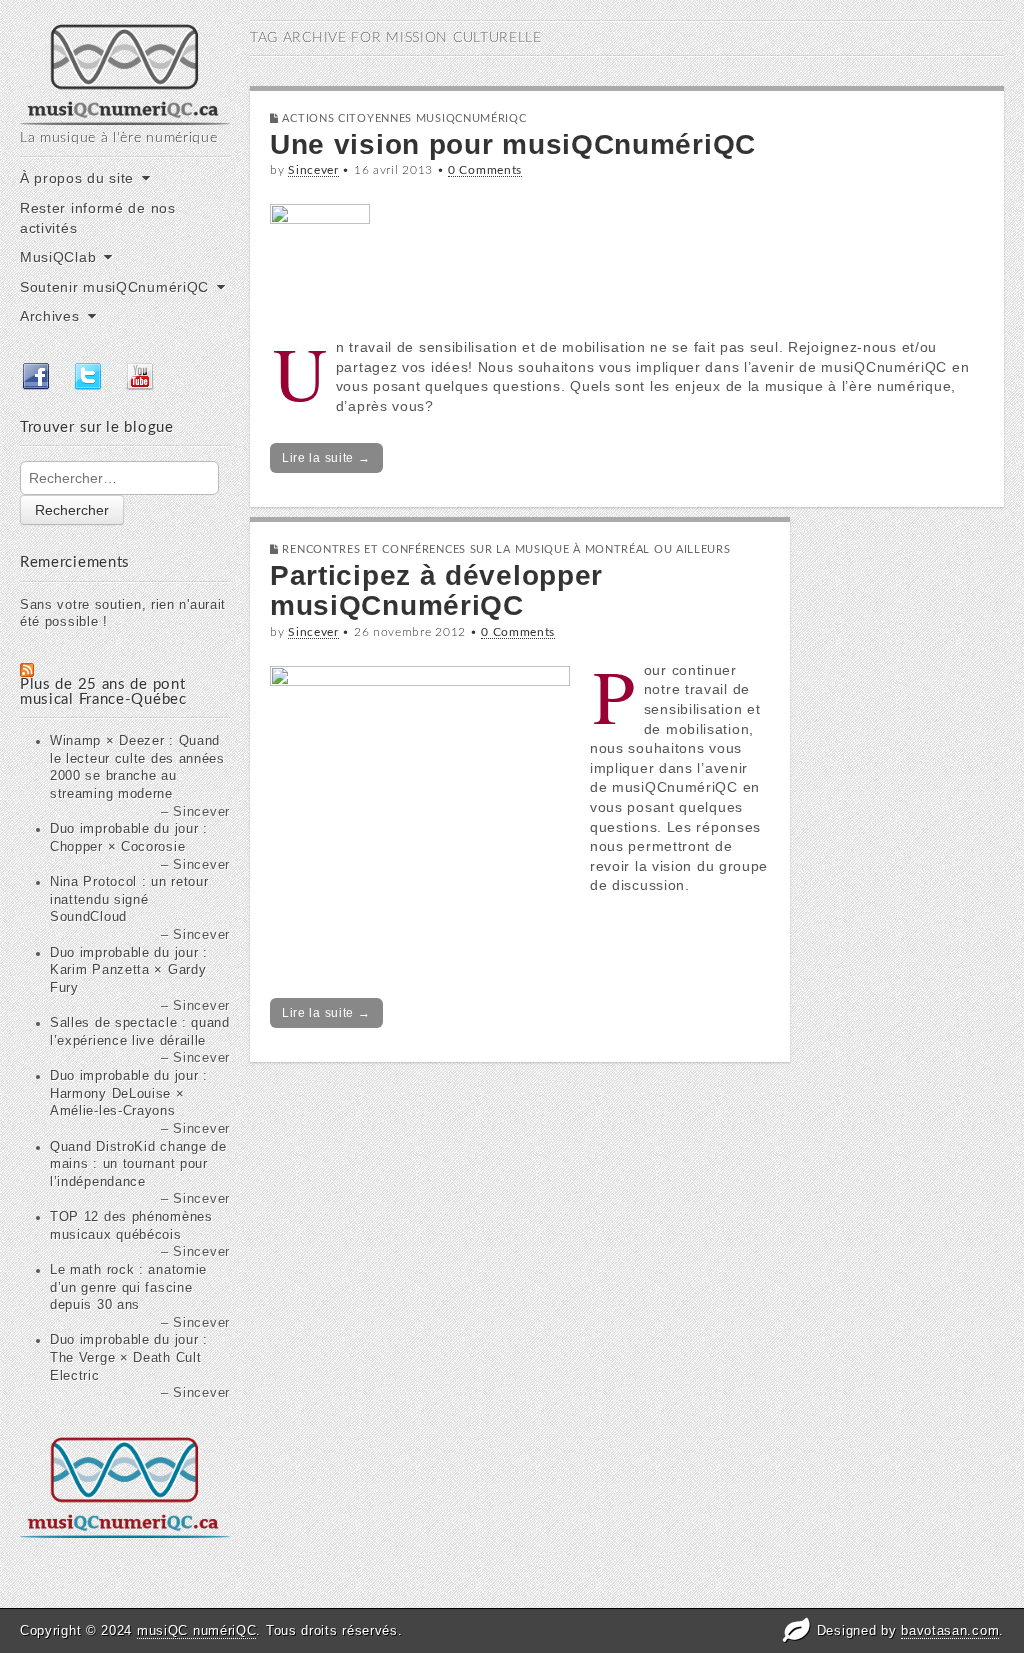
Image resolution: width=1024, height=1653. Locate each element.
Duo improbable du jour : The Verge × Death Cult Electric (129, 1357)
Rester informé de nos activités (98, 218)
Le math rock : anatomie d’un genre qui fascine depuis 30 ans (128, 1287)
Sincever (313, 170)
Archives (50, 316)
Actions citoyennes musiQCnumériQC (404, 118)
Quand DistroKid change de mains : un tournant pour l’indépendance (138, 1164)
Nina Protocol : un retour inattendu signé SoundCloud (129, 899)
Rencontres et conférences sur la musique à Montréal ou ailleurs (506, 549)
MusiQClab (58, 257)
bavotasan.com (950, 1630)
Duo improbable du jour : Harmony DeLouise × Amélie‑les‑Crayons (129, 1093)
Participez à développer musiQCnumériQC (436, 591)
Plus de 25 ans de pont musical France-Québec (103, 692)
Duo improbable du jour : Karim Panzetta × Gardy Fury (129, 970)
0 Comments (485, 170)
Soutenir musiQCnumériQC (114, 287)
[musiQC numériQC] (125, 72)
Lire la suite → (326, 458)
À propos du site (77, 178)
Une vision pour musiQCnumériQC (513, 144)
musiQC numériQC (197, 1630)
